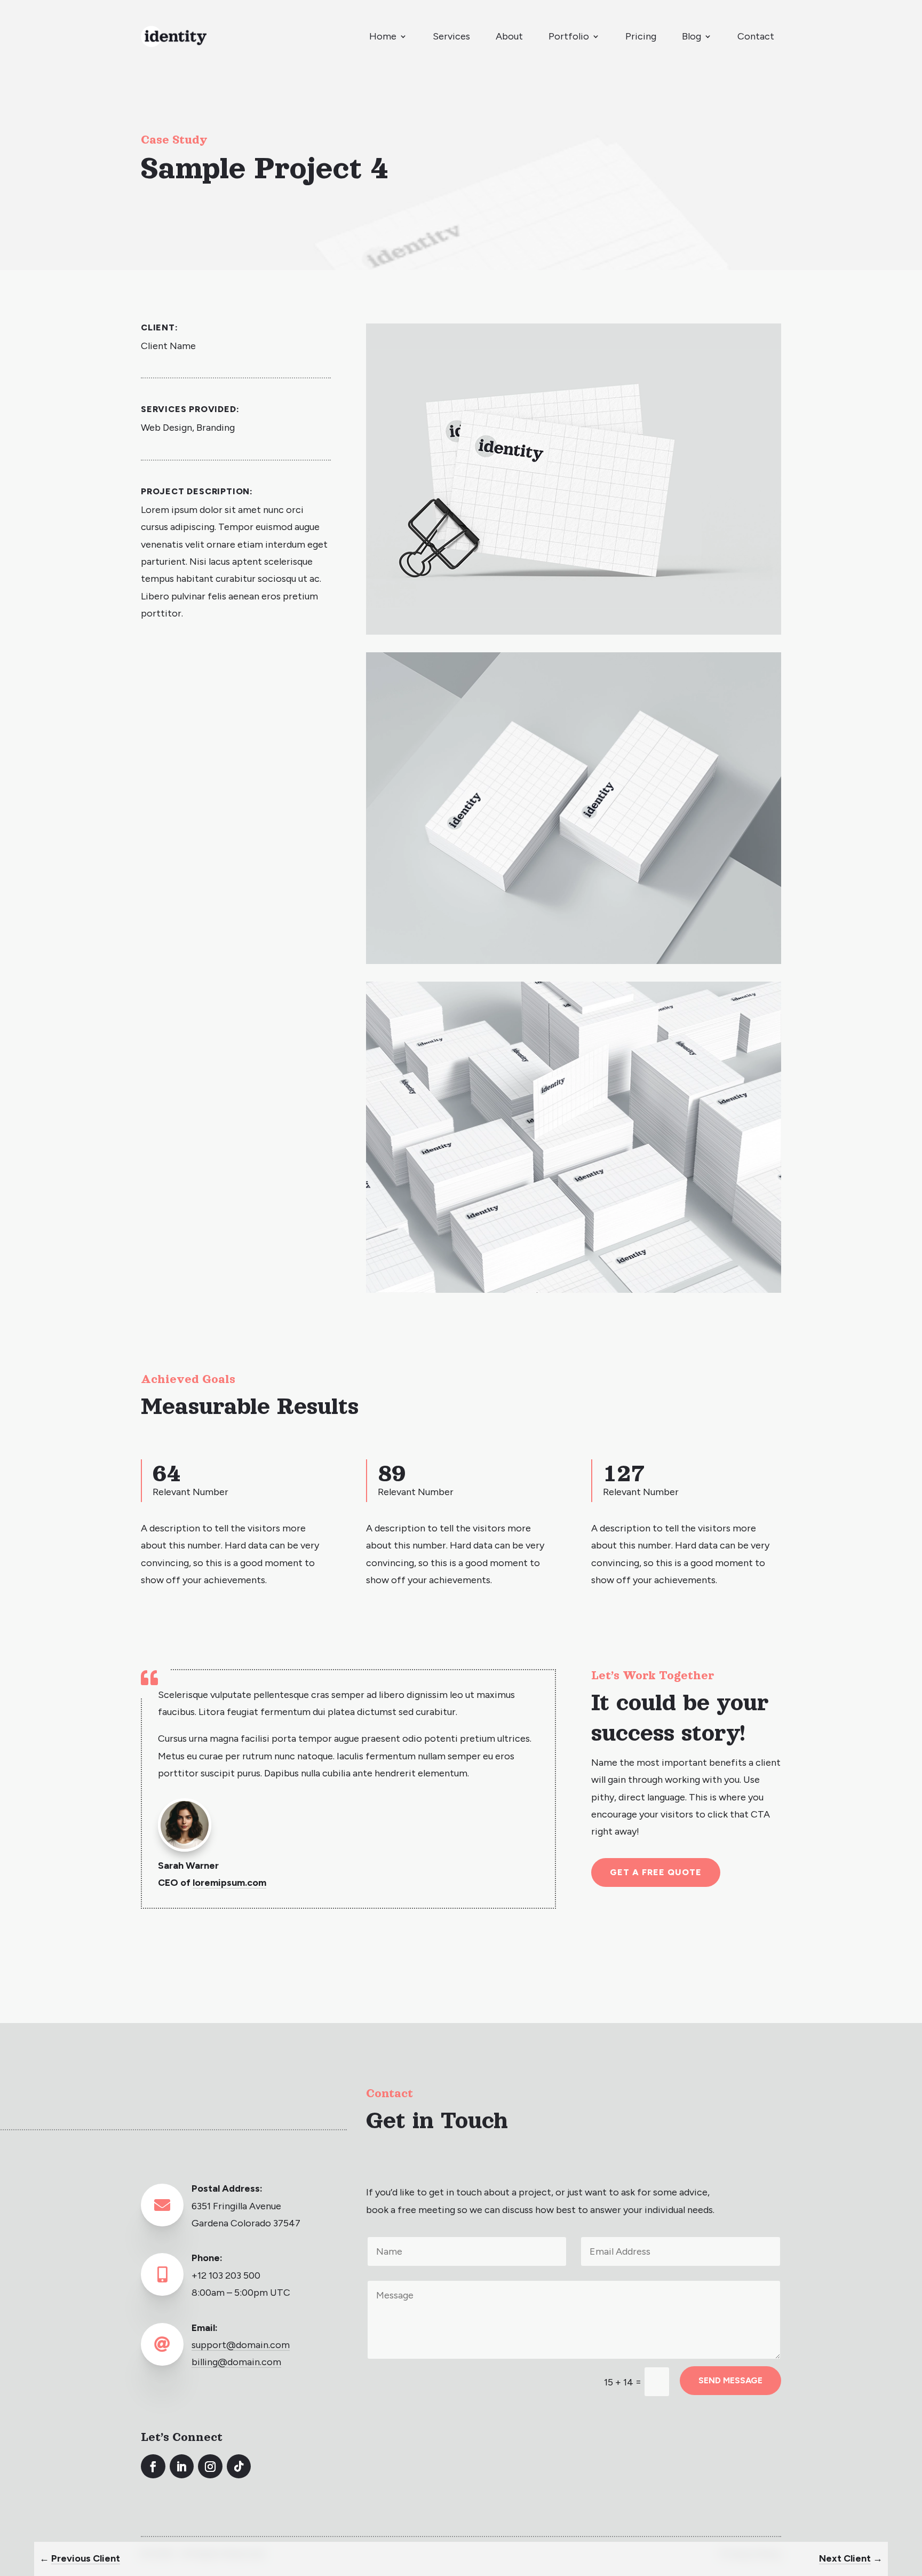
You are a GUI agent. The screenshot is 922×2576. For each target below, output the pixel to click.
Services (451, 36)
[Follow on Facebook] (153, 2467)
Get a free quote (655, 1872)
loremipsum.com (229, 1883)
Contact (756, 36)
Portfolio (569, 36)
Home (383, 36)
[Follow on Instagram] (210, 2467)
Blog (691, 36)
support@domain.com (241, 2345)
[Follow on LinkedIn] (182, 2467)
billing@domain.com (236, 2362)
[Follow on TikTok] (239, 2467)
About (509, 36)
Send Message (730, 2380)
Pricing (641, 36)
